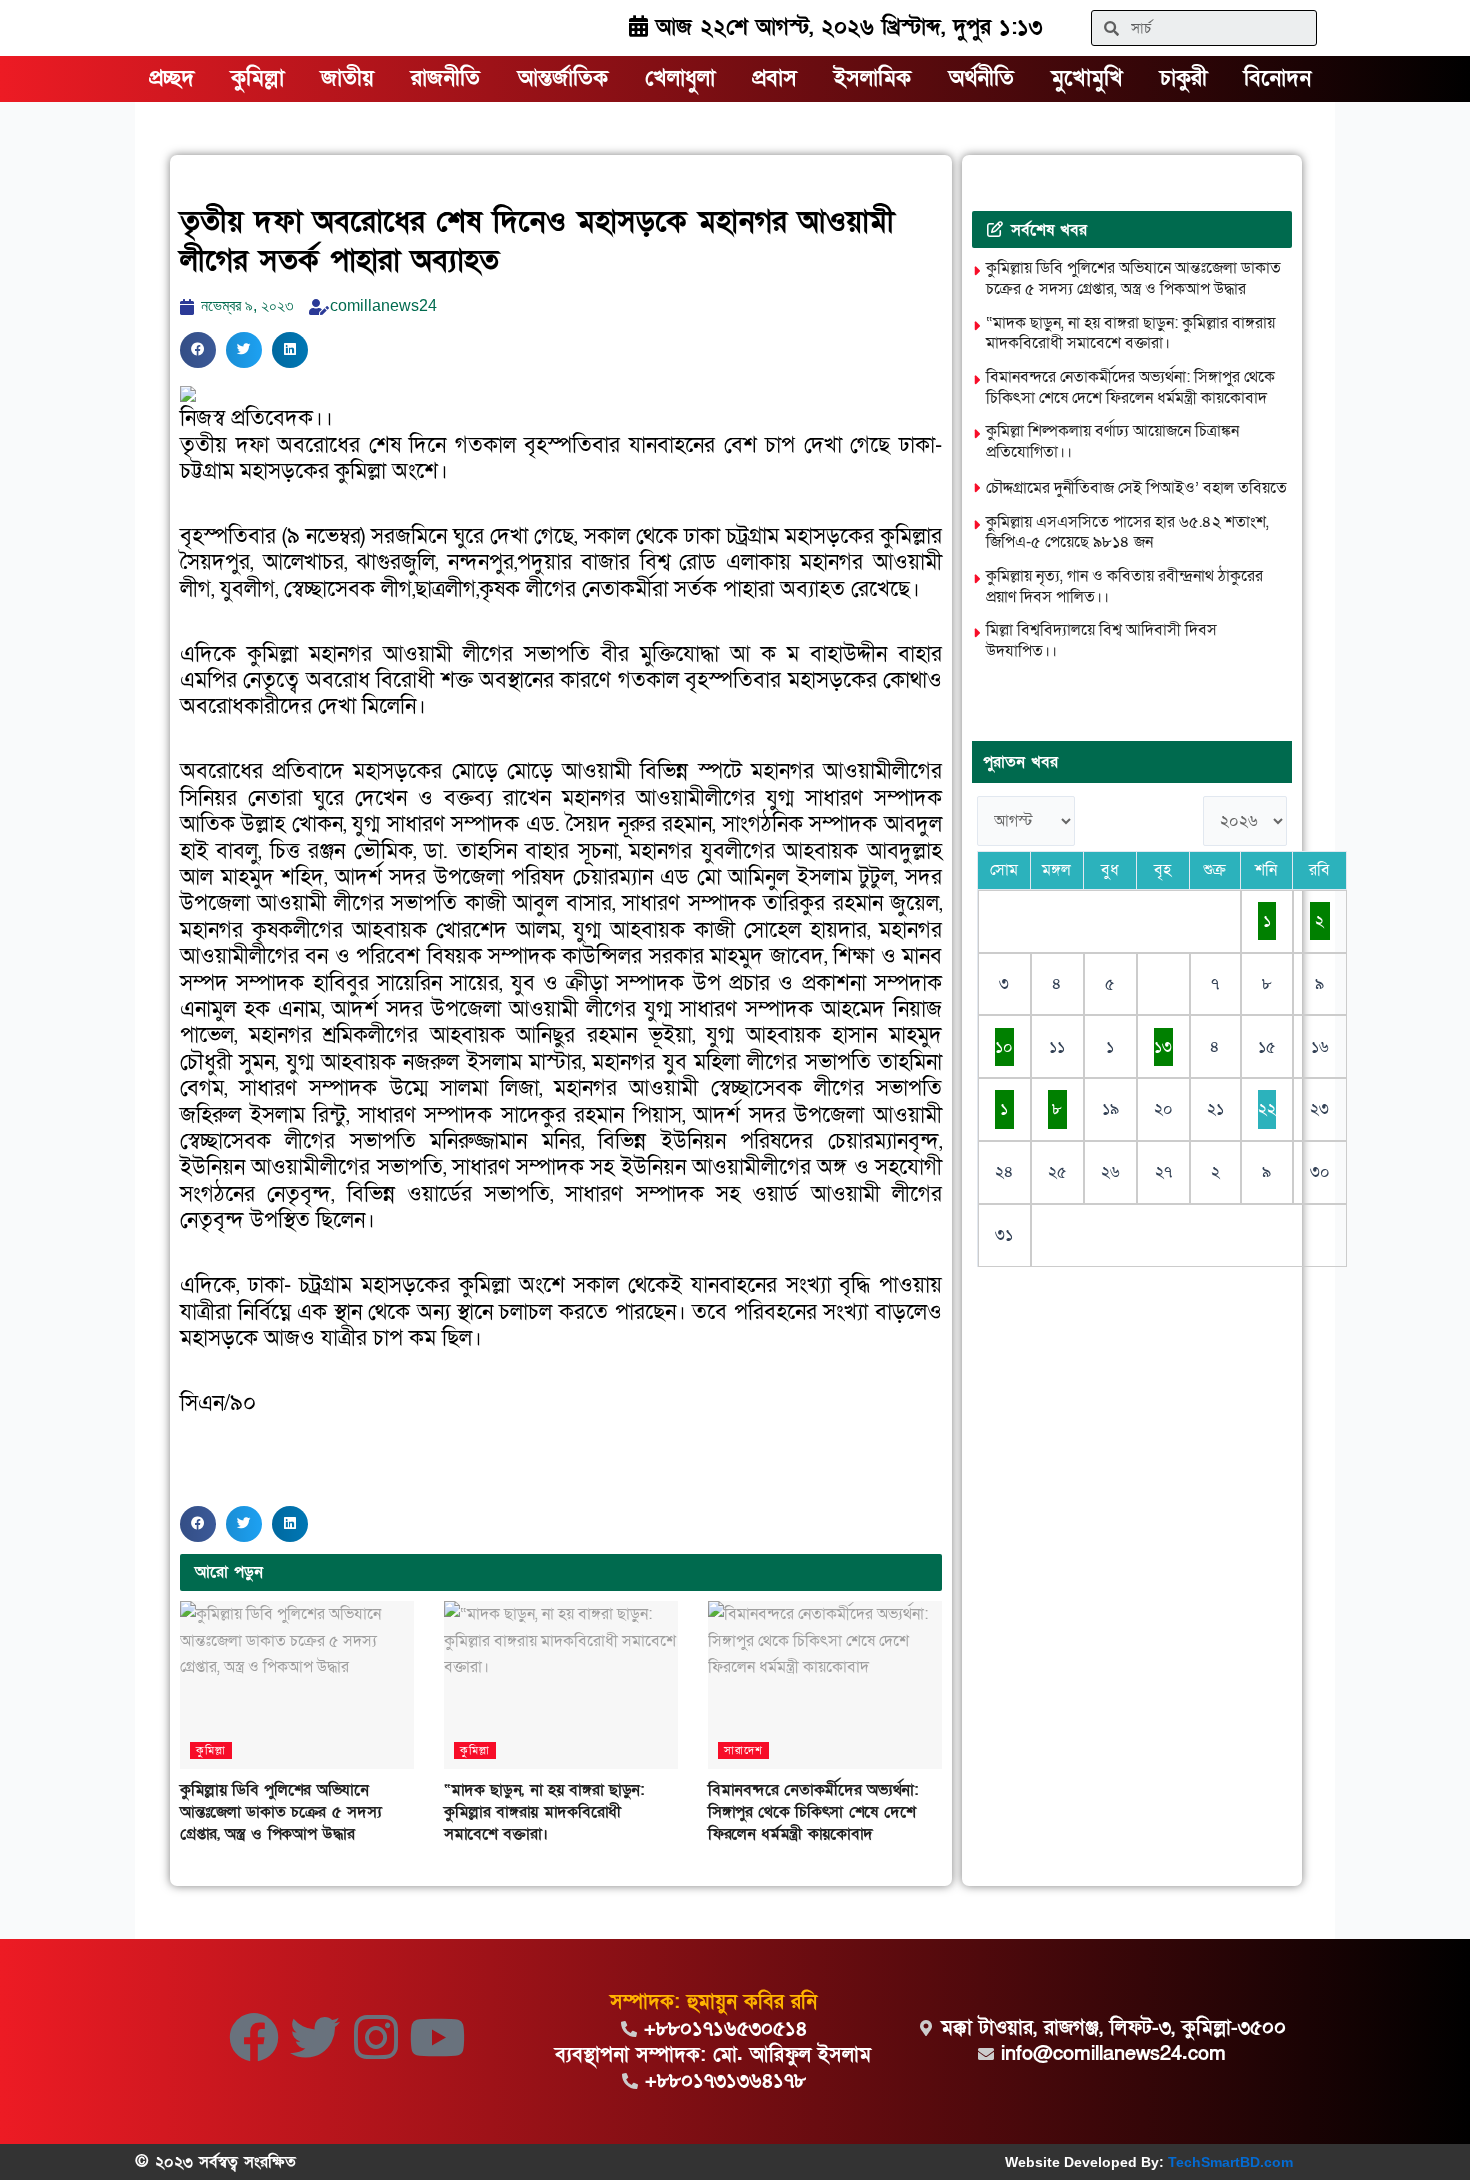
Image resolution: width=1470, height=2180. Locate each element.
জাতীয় (347, 78)
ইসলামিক (872, 78)
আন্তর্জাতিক (563, 78)
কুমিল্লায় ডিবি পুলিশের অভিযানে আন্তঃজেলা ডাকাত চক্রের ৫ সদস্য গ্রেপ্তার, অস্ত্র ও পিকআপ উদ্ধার (280, 1812)
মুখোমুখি (1087, 78)
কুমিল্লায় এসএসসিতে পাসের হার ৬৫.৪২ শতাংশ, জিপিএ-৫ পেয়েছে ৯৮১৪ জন (1127, 532)
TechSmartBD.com (1230, 2162)
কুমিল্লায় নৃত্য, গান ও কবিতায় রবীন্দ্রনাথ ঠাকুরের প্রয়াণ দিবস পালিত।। (1124, 586)
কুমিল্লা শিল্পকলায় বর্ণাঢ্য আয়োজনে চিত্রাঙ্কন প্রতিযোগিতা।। (1112, 441)
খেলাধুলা (680, 78)
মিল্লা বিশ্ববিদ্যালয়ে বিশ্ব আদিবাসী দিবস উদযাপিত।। (1101, 640)
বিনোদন (1277, 78)
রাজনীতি (445, 78)
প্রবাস (774, 78)
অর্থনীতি (981, 78)
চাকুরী (1183, 78)
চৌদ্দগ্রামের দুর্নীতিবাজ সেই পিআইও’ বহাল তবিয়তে (1136, 488)
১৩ (1163, 1047)
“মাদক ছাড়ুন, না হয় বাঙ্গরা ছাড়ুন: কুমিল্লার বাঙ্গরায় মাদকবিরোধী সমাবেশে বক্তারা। (544, 1812)
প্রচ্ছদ (171, 78)
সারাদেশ (743, 1750)
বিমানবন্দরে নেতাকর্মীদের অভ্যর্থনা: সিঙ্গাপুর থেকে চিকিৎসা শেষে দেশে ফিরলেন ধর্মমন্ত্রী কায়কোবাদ (813, 1812)
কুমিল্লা (257, 78)
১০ (1004, 1047)
